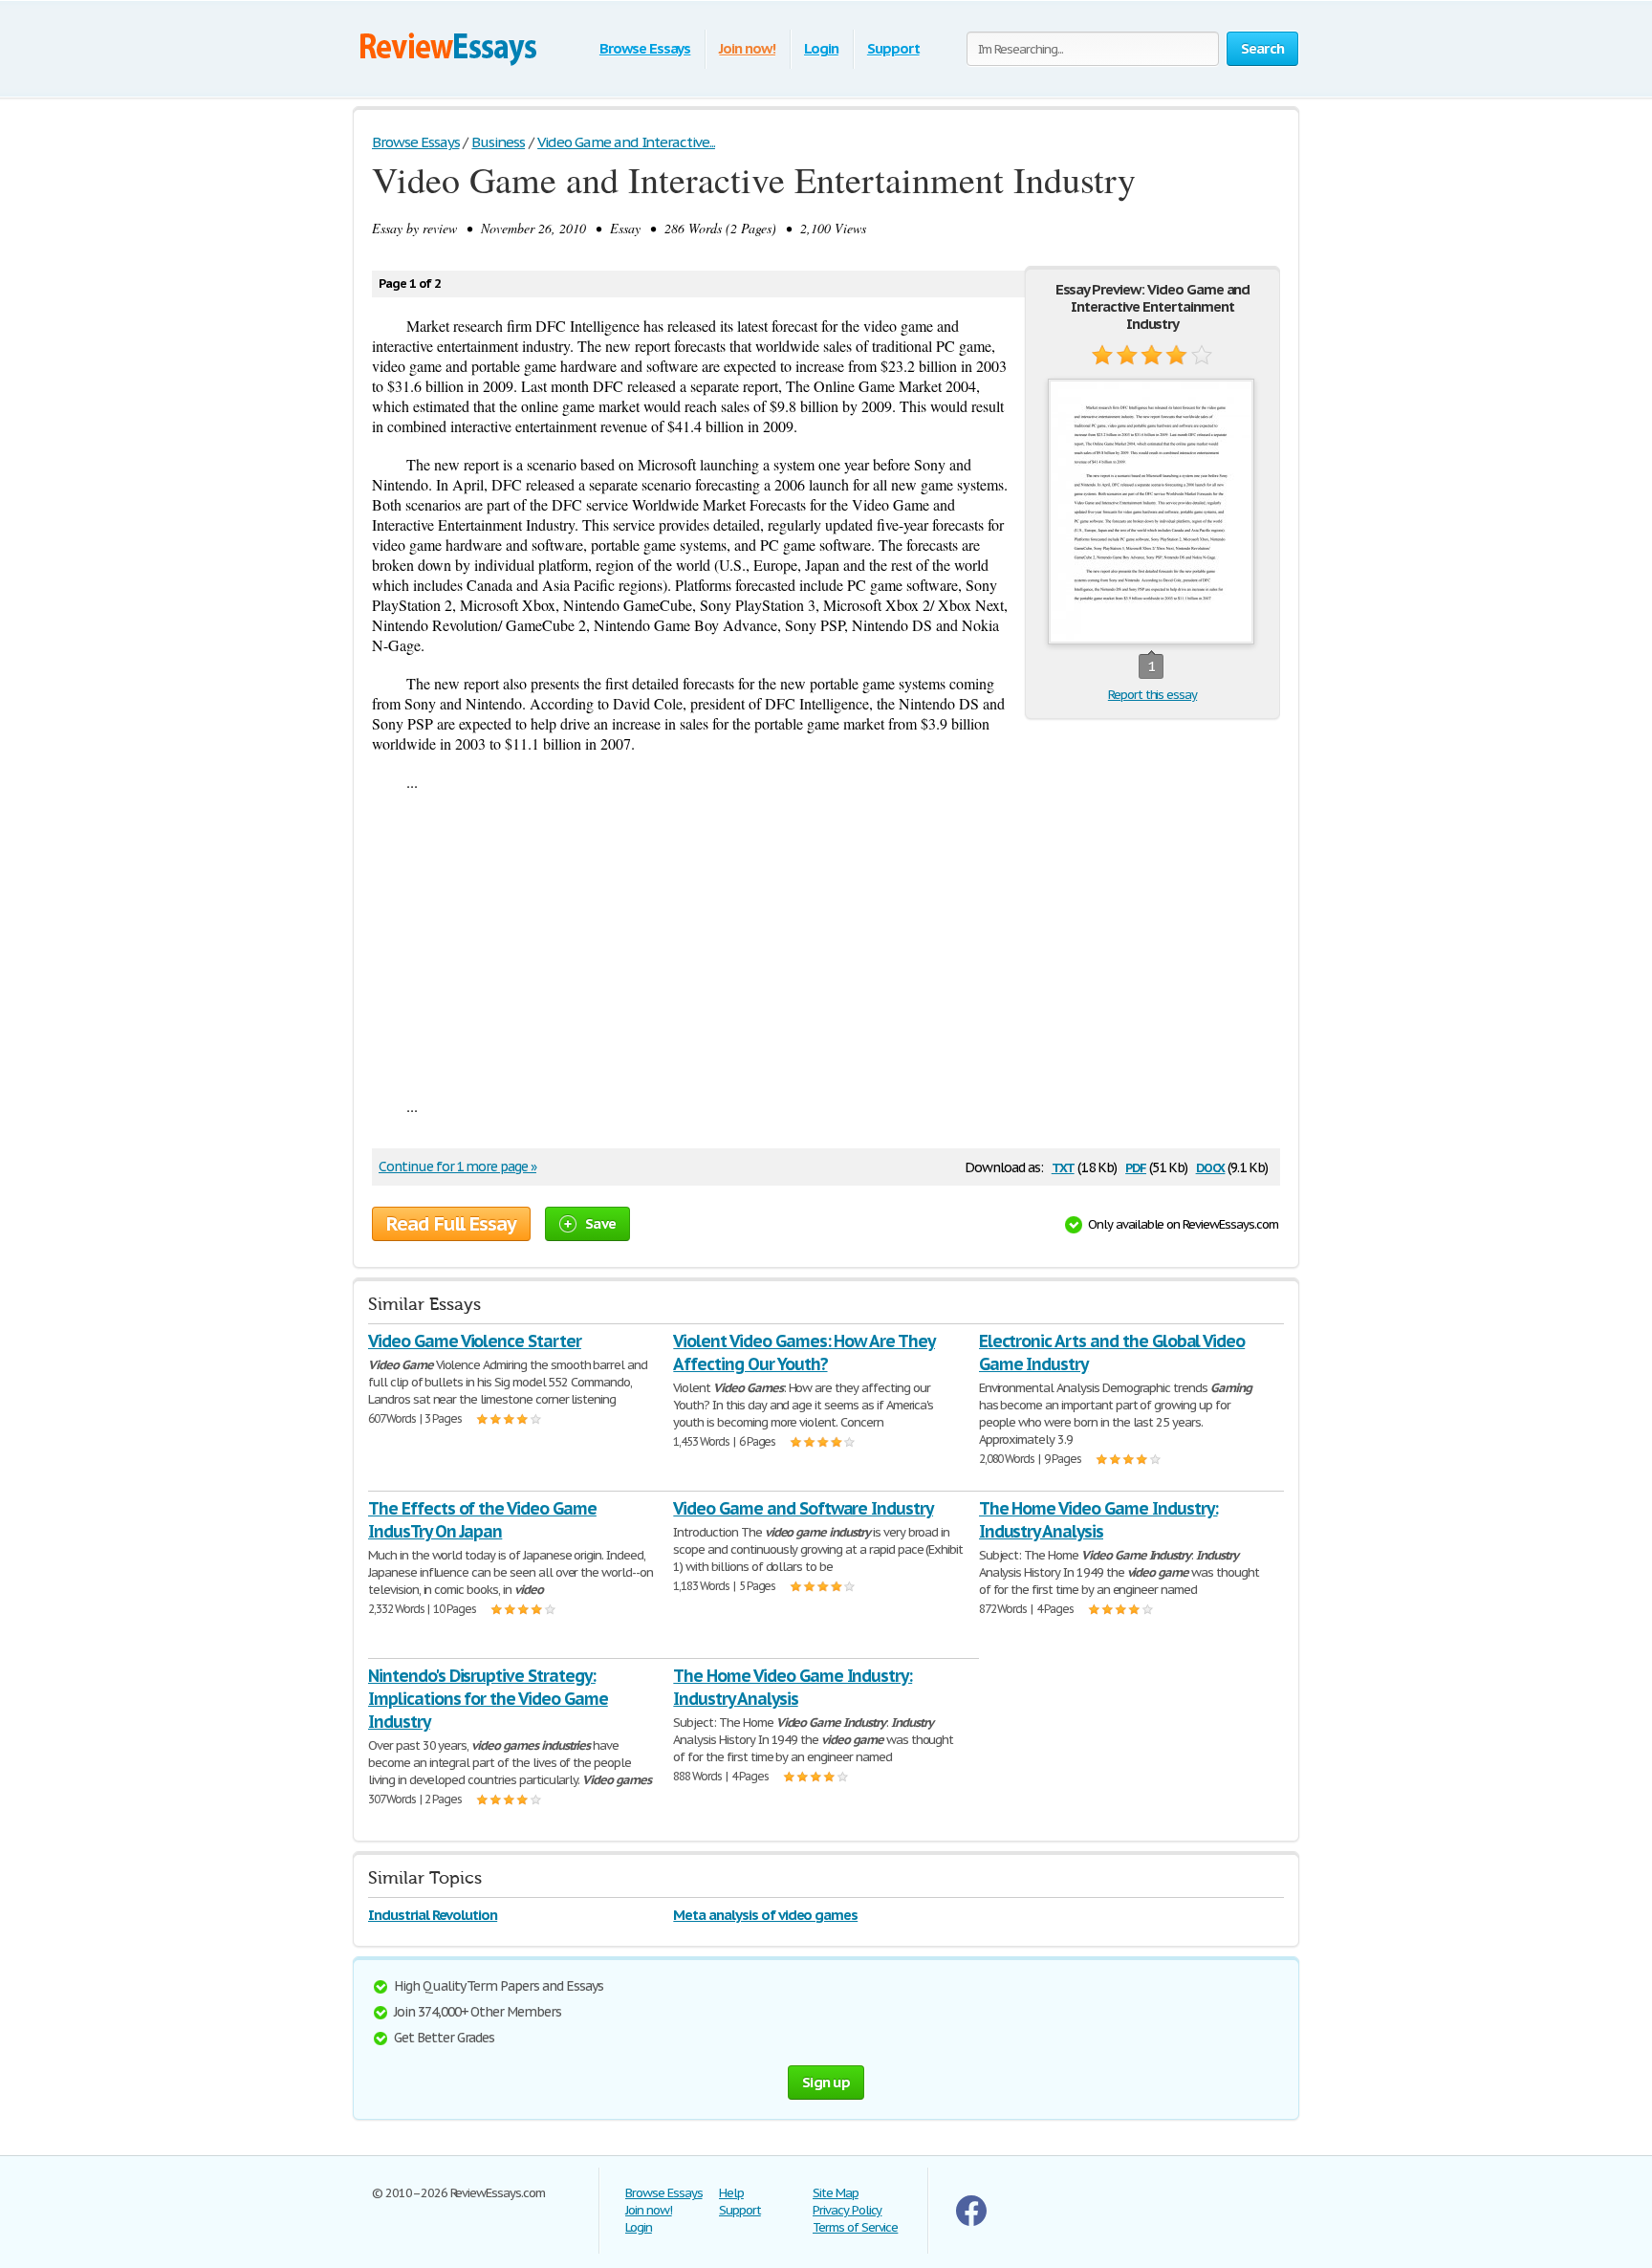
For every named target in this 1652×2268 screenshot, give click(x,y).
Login (821, 48)
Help (731, 2193)
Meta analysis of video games (765, 1915)
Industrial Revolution (433, 1915)
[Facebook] (971, 2222)
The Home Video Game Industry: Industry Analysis (1098, 1520)
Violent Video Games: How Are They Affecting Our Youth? (804, 1352)
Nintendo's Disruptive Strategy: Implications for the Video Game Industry (488, 1699)
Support (893, 48)
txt (1063, 1166)
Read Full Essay (451, 1224)
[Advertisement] (826, 944)
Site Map (836, 2193)
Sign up (826, 2082)
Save (600, 1223)
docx (1211, 1166)
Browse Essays (645, 48)
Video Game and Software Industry (803, 1508)
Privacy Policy (847, 2210)
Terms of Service (855, 2227)
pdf (1136, 1166)
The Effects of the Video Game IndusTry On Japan (482, 1520)
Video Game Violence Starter (475, 1341)
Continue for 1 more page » (457, 1167)
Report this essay (1152, 695)
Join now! (747, 48)
